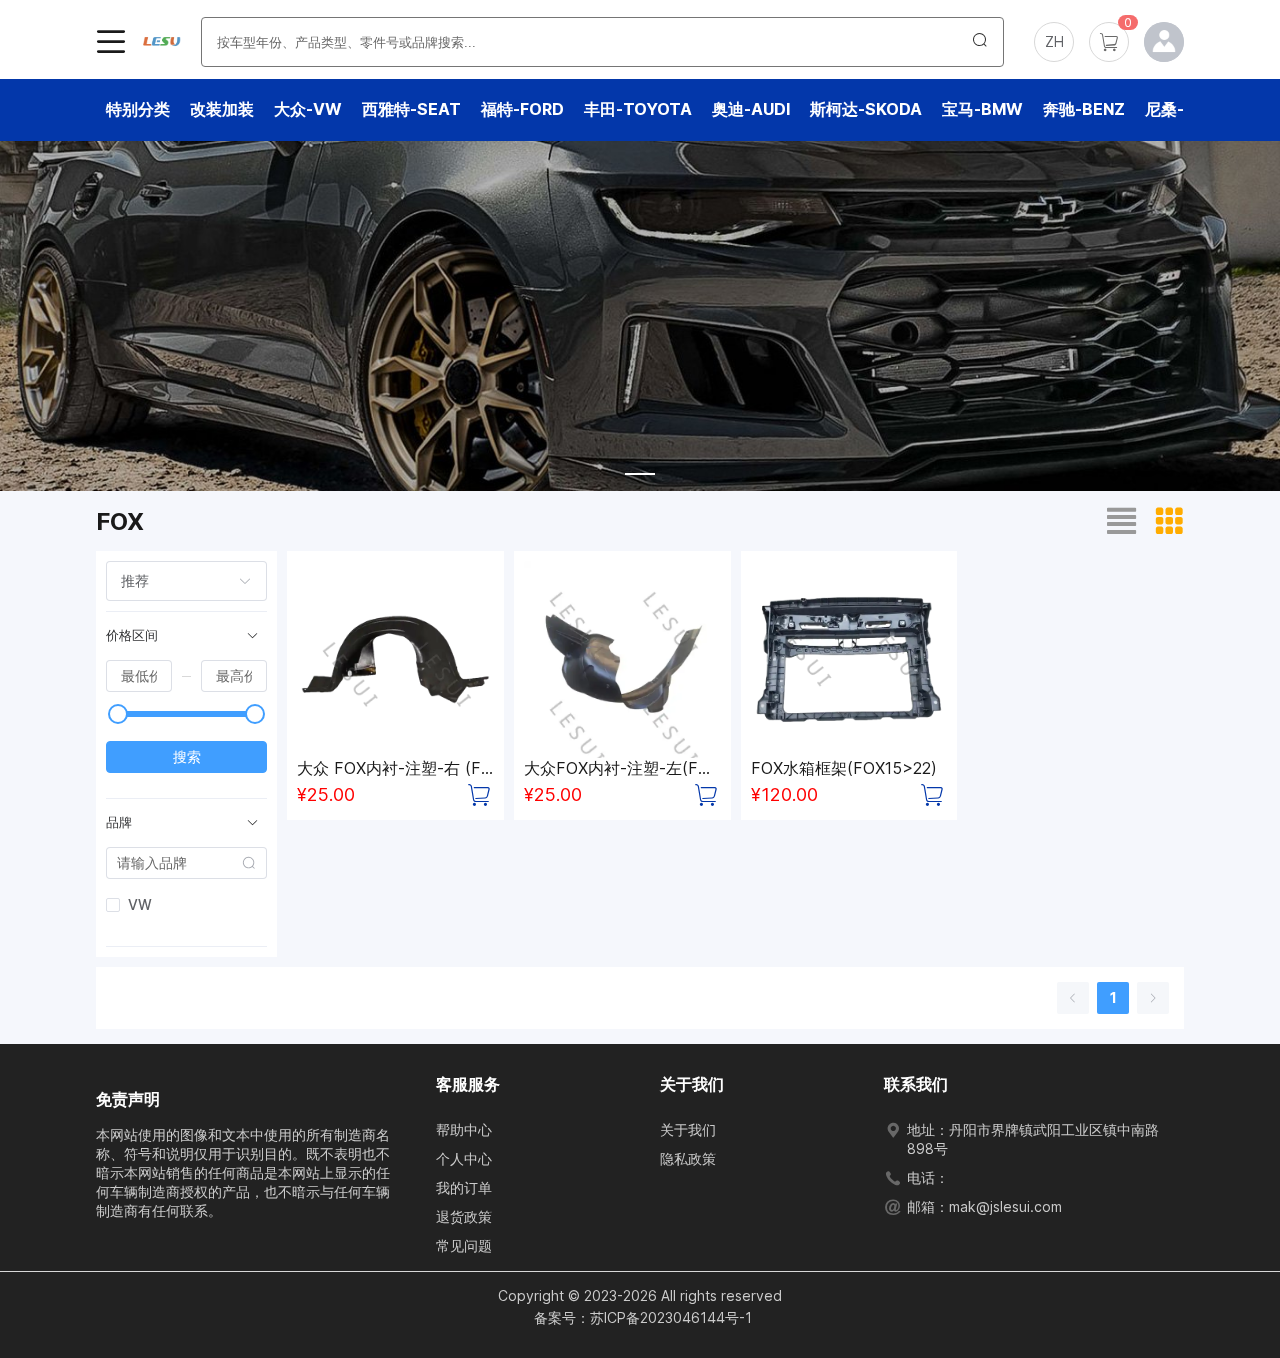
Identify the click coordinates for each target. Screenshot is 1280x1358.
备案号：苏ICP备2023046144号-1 (643, 1317)
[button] (1054, 42)
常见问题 (464, 1245)
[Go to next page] (1153, 998)
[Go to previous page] (1073, 998)
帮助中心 (464, 1129)
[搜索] (980, 42)
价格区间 (132, 635)
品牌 (119, 822)
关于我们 (688, 1129)
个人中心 (464, 1158)
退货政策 (464, 1216)
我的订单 (464, 1187)
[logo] (161, 42)
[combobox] (175, 581)
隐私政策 (688, 1158)
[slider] (118, 714)
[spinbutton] (139, 676)
